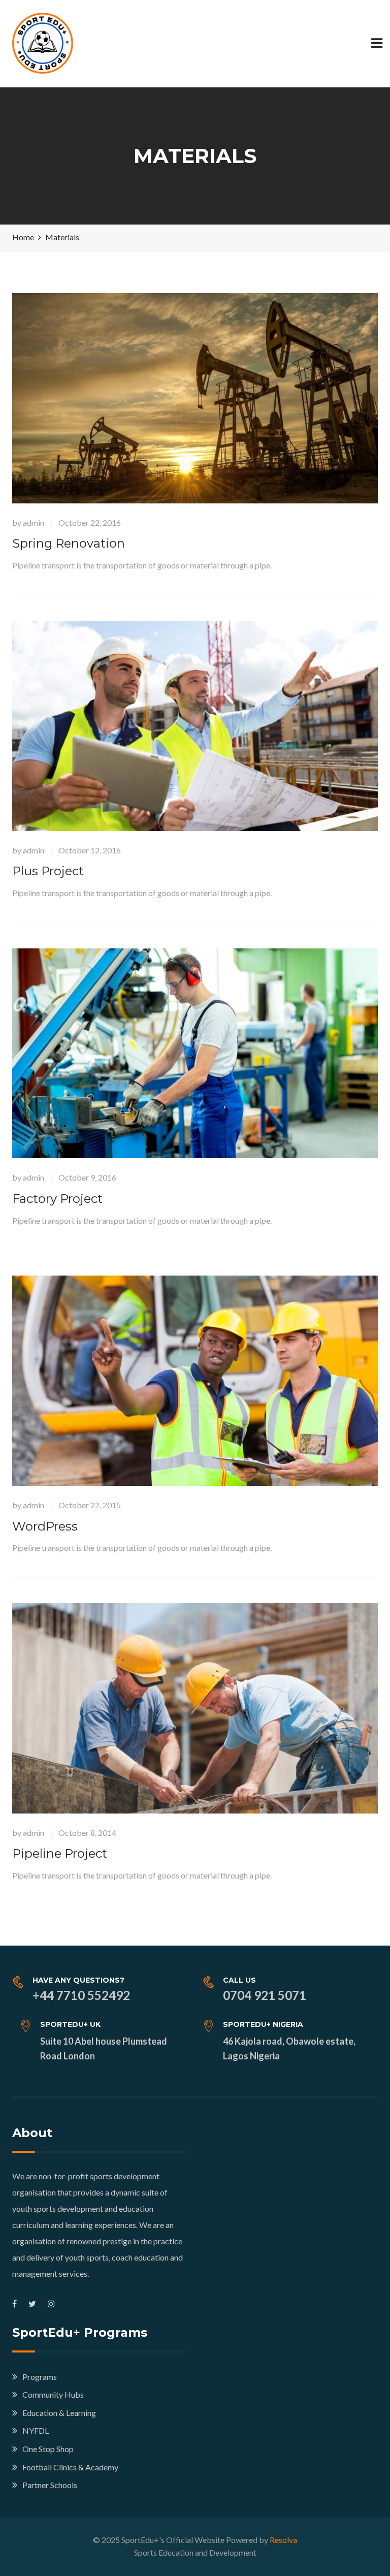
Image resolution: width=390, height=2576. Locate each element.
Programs (40, 2377)
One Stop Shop (48, 2449)
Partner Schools (50, 2485)
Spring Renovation (69, 543)
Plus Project (48, 871)
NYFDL (36, 2430)
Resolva (283, 2540)
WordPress (45, 1526)
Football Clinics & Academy (70, 2467)
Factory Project (57, 1199)
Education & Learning (59, 2413)
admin (34, 522)
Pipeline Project (60, 1853)
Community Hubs (53, 2394)
